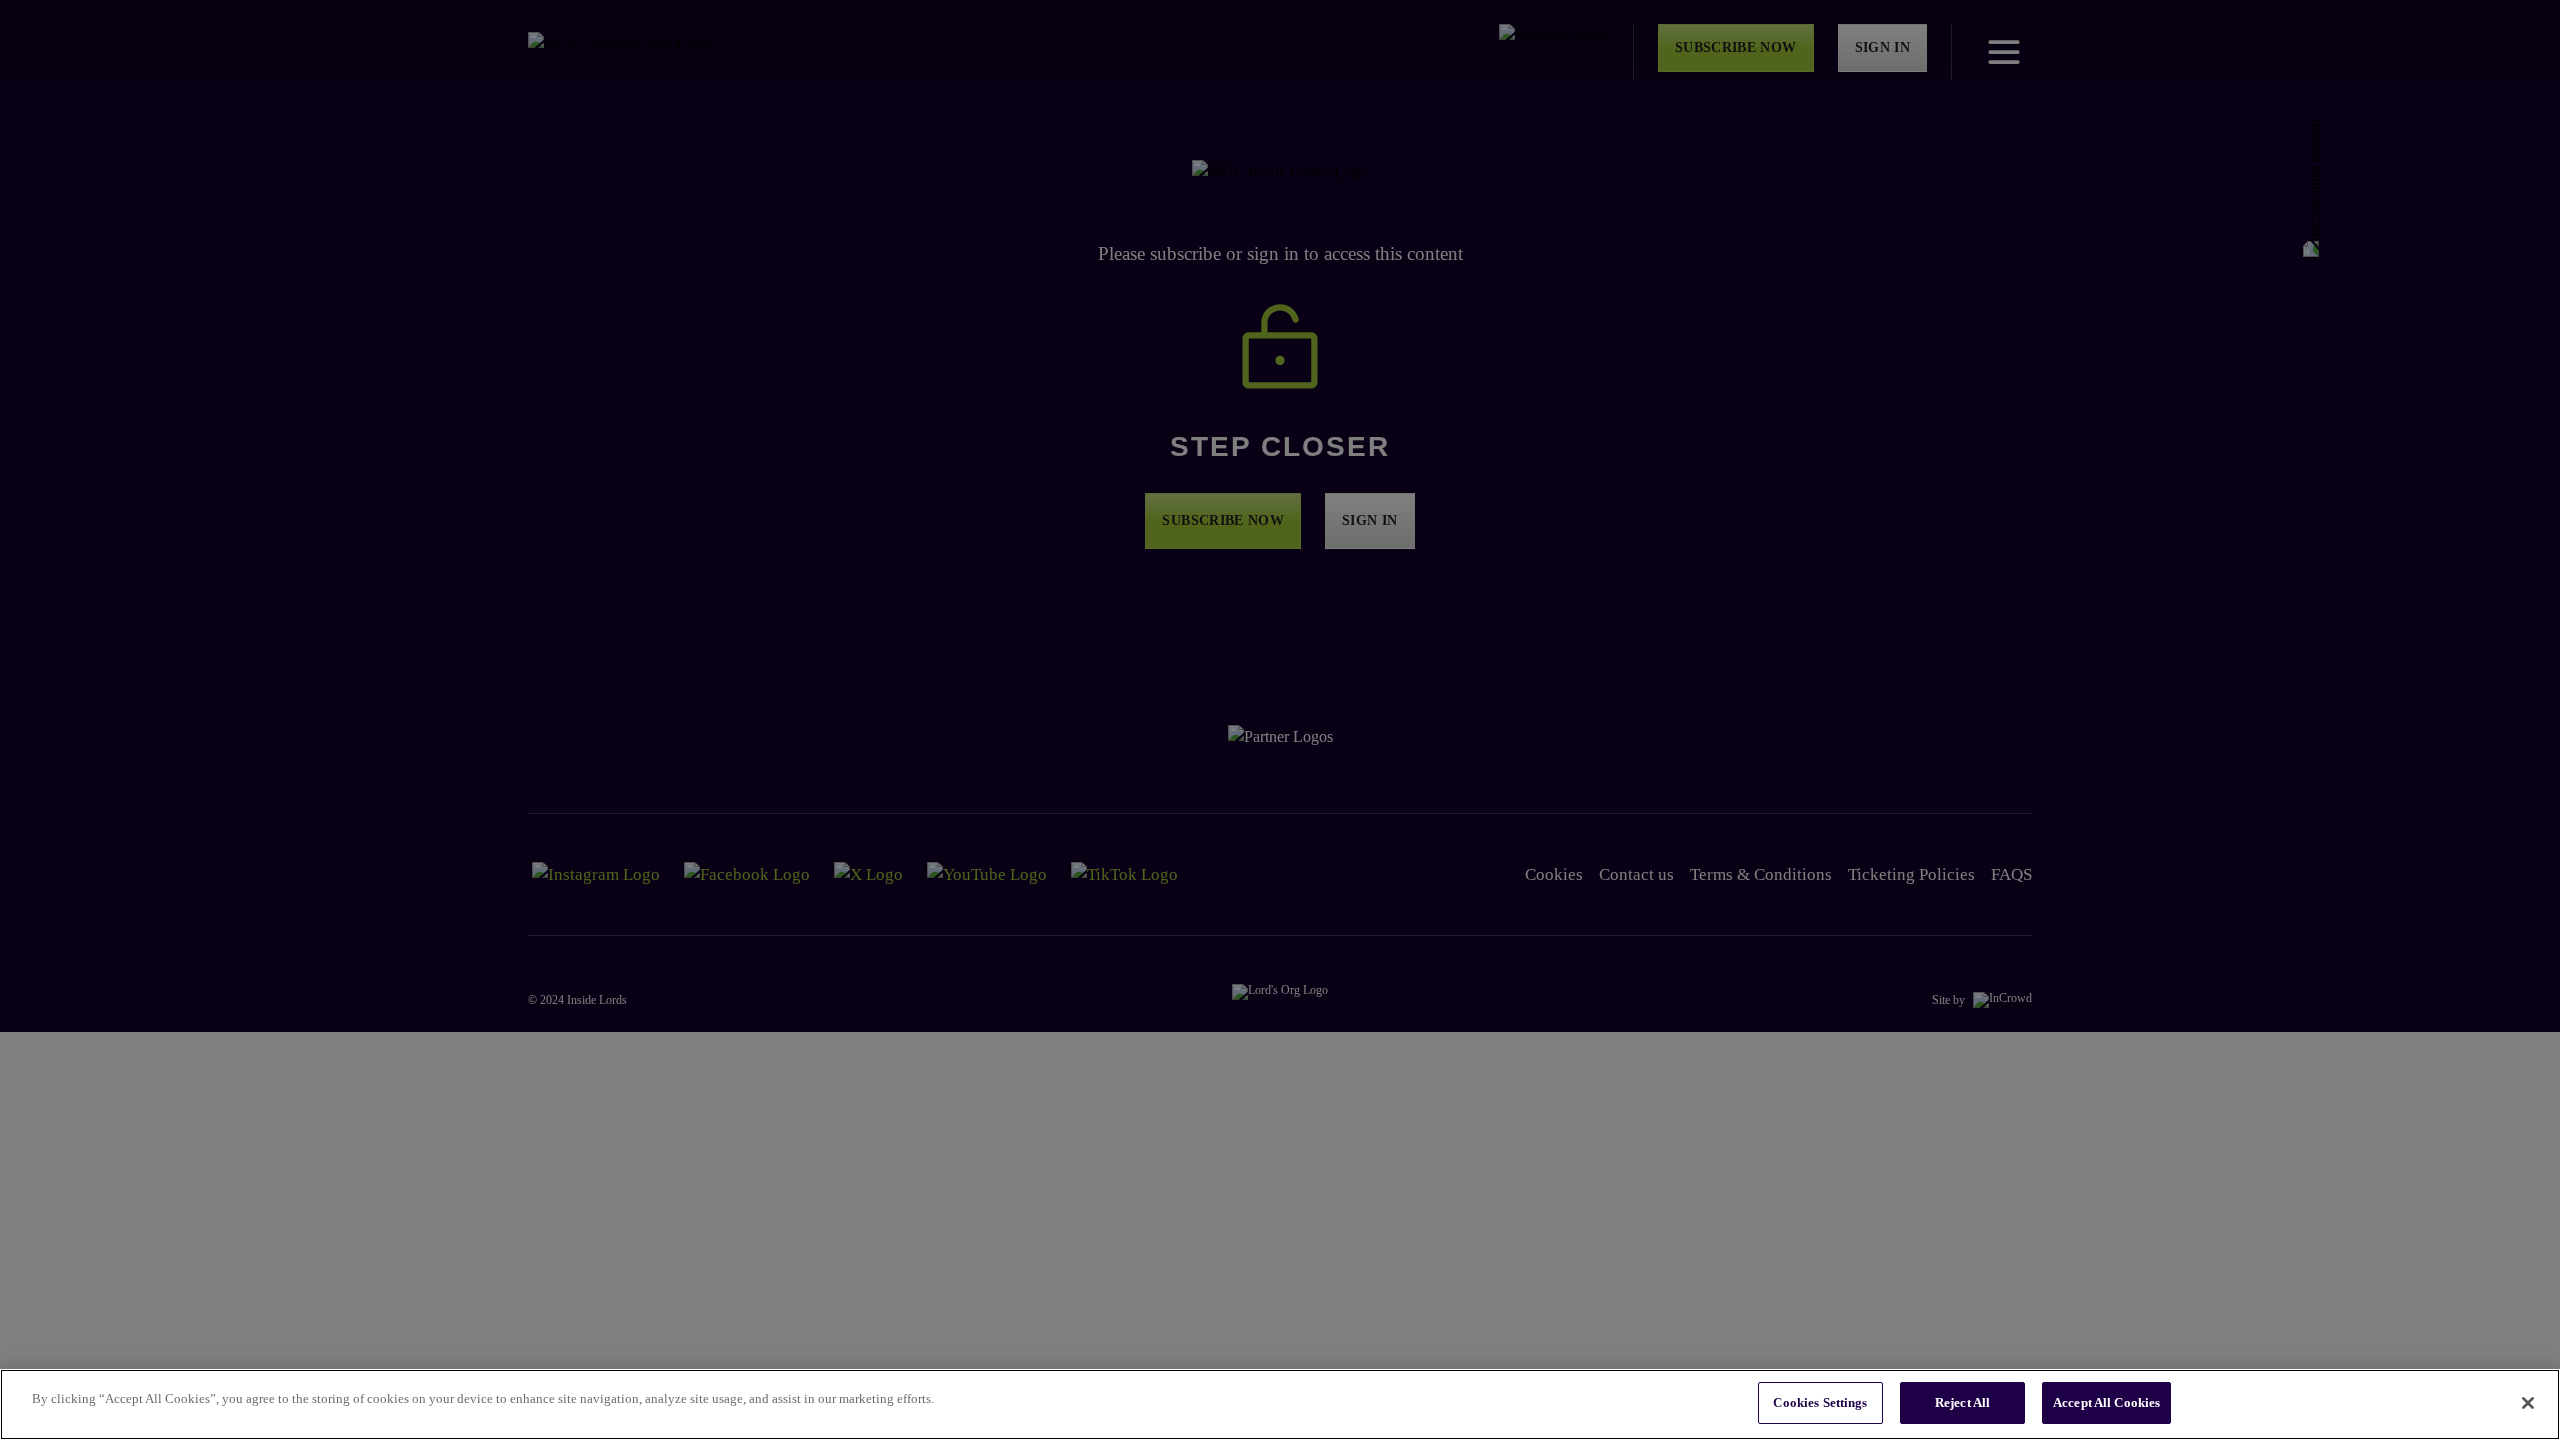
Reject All (1962, 1402)
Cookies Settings (1820, 1402)
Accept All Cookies (2106, 1402)
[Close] (2528, 1403)
